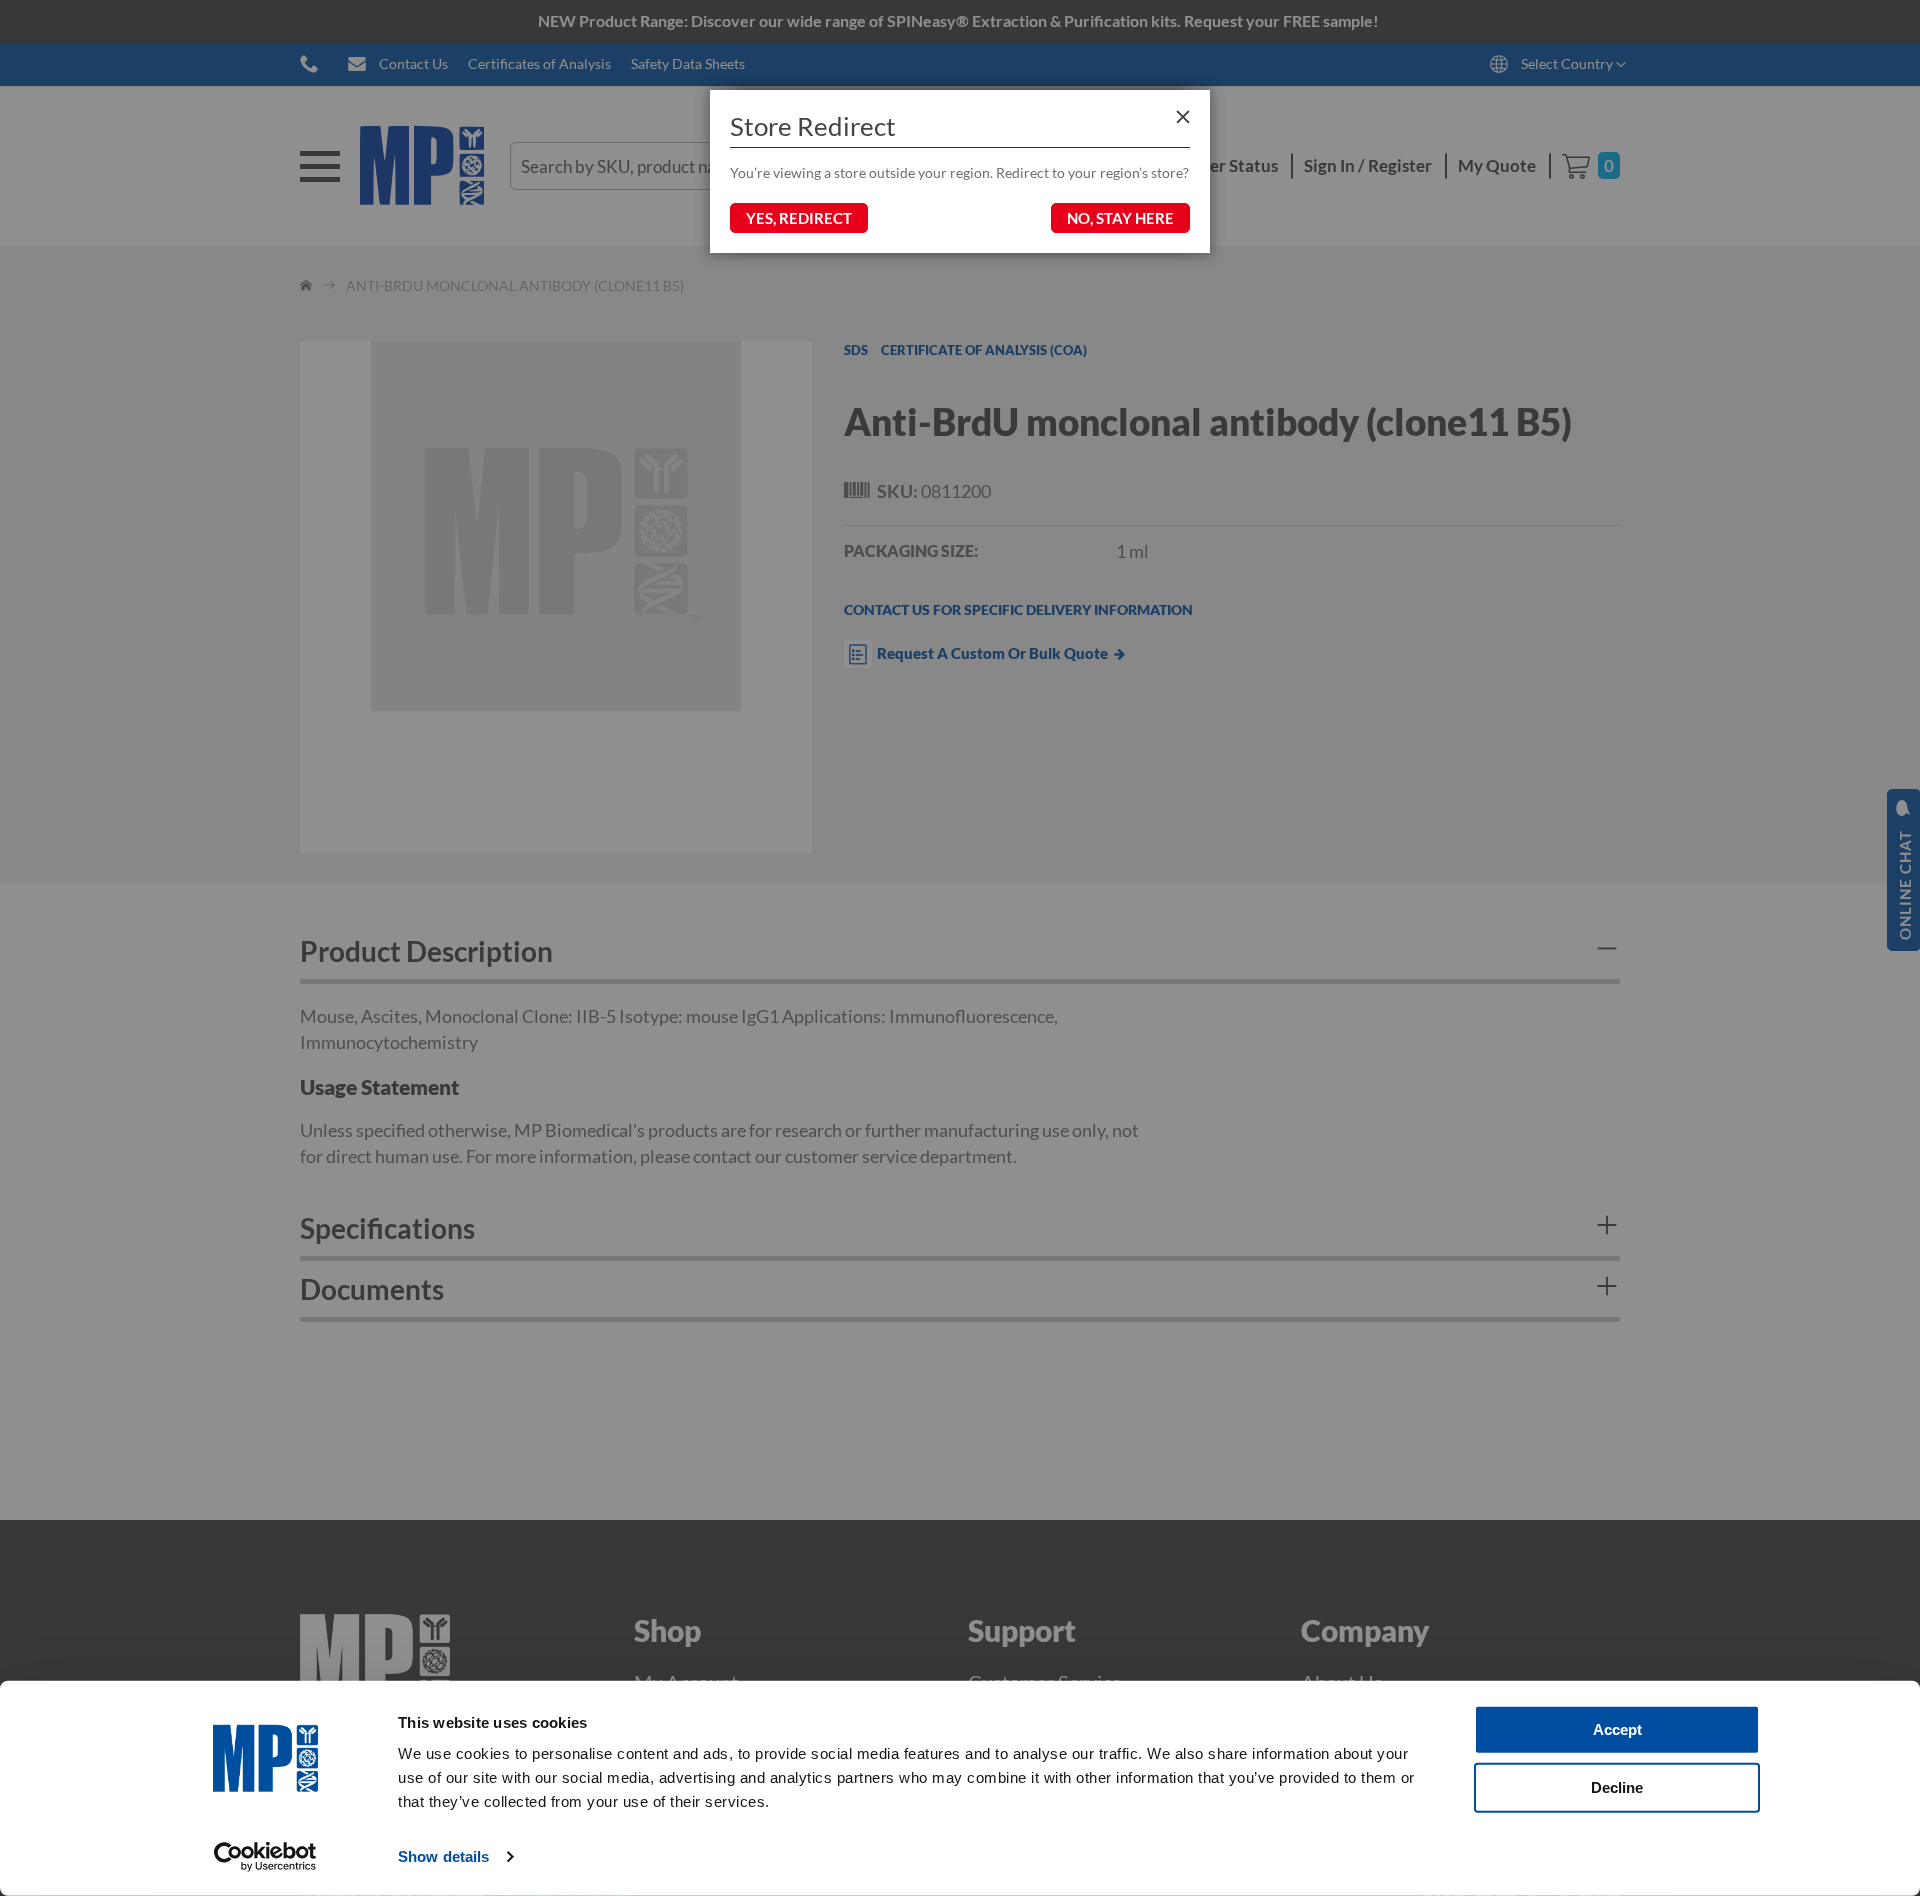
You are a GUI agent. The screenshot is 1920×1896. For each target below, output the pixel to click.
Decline (1617, 1786)
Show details (443, 1856)
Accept (1617, 1729)
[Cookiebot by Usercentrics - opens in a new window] (265, 1857)
